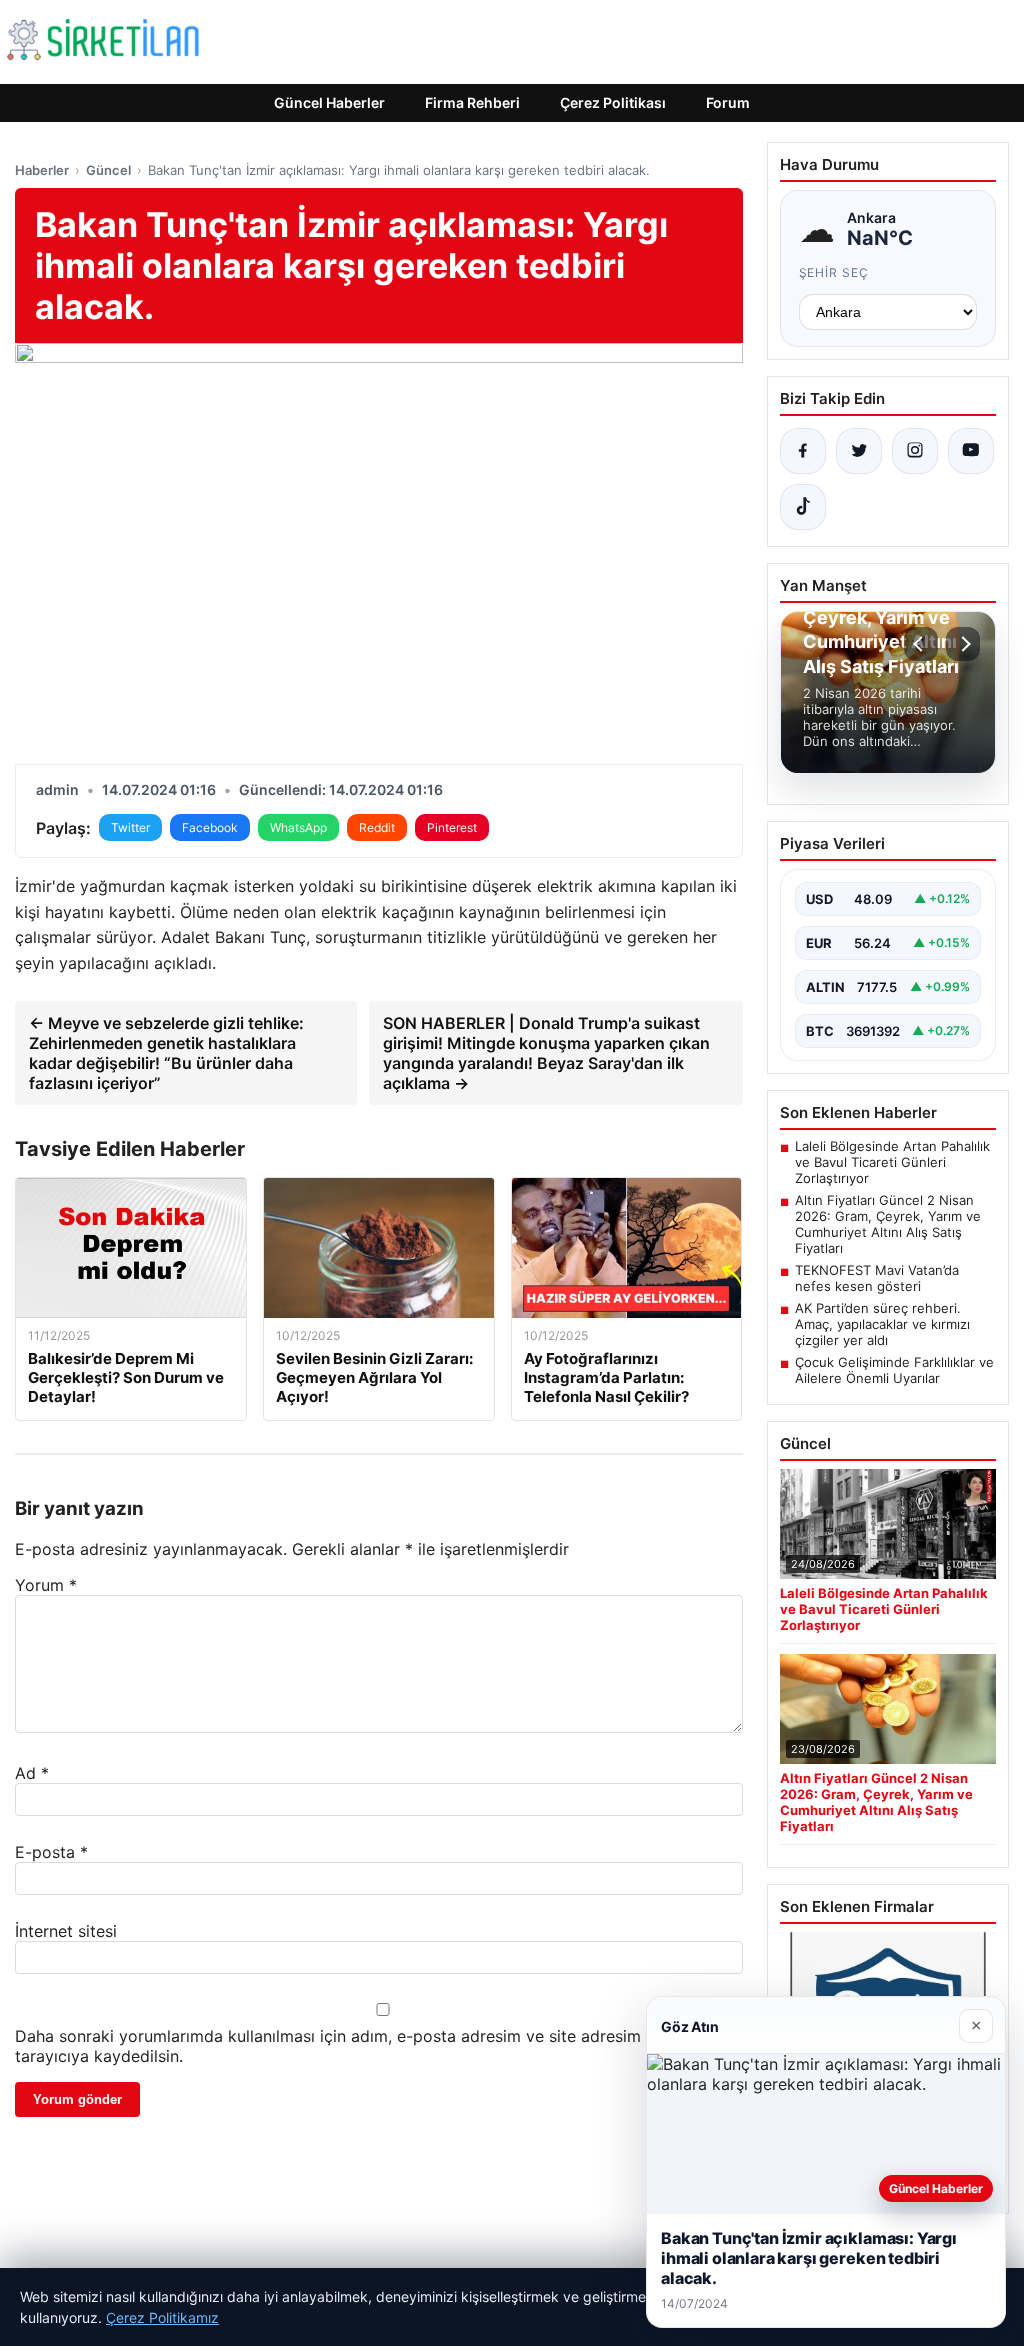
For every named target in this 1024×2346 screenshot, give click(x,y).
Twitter (130, 827)
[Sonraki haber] (963, 644)
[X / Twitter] (859, 451)
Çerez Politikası (613, 102)
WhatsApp (298, 827)
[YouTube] (971, 451)
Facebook (210, 827)
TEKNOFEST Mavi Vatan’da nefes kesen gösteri (877, 1278)
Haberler (42, 170)
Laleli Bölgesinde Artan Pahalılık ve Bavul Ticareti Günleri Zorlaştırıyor (892, 1162)
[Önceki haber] (921, 644)
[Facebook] (803, 451)
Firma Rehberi (472, 102)
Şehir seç (834, 272)
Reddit (377, 827)
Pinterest (452, 827)
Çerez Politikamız (162, 2317)
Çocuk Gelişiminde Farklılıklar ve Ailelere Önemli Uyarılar (894, 1370)
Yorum (46, 1585)
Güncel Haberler (329, 102)
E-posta (51, 1852)
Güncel (108, 170)
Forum (728, 102)
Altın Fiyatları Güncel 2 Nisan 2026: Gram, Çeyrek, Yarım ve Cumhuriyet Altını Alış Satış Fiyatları (888, 1224)
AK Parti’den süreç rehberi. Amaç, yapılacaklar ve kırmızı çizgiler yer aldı (882, 1324)
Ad (32, 1773)
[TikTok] (803, 507)
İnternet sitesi (66, 1931)
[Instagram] (915, 451)
